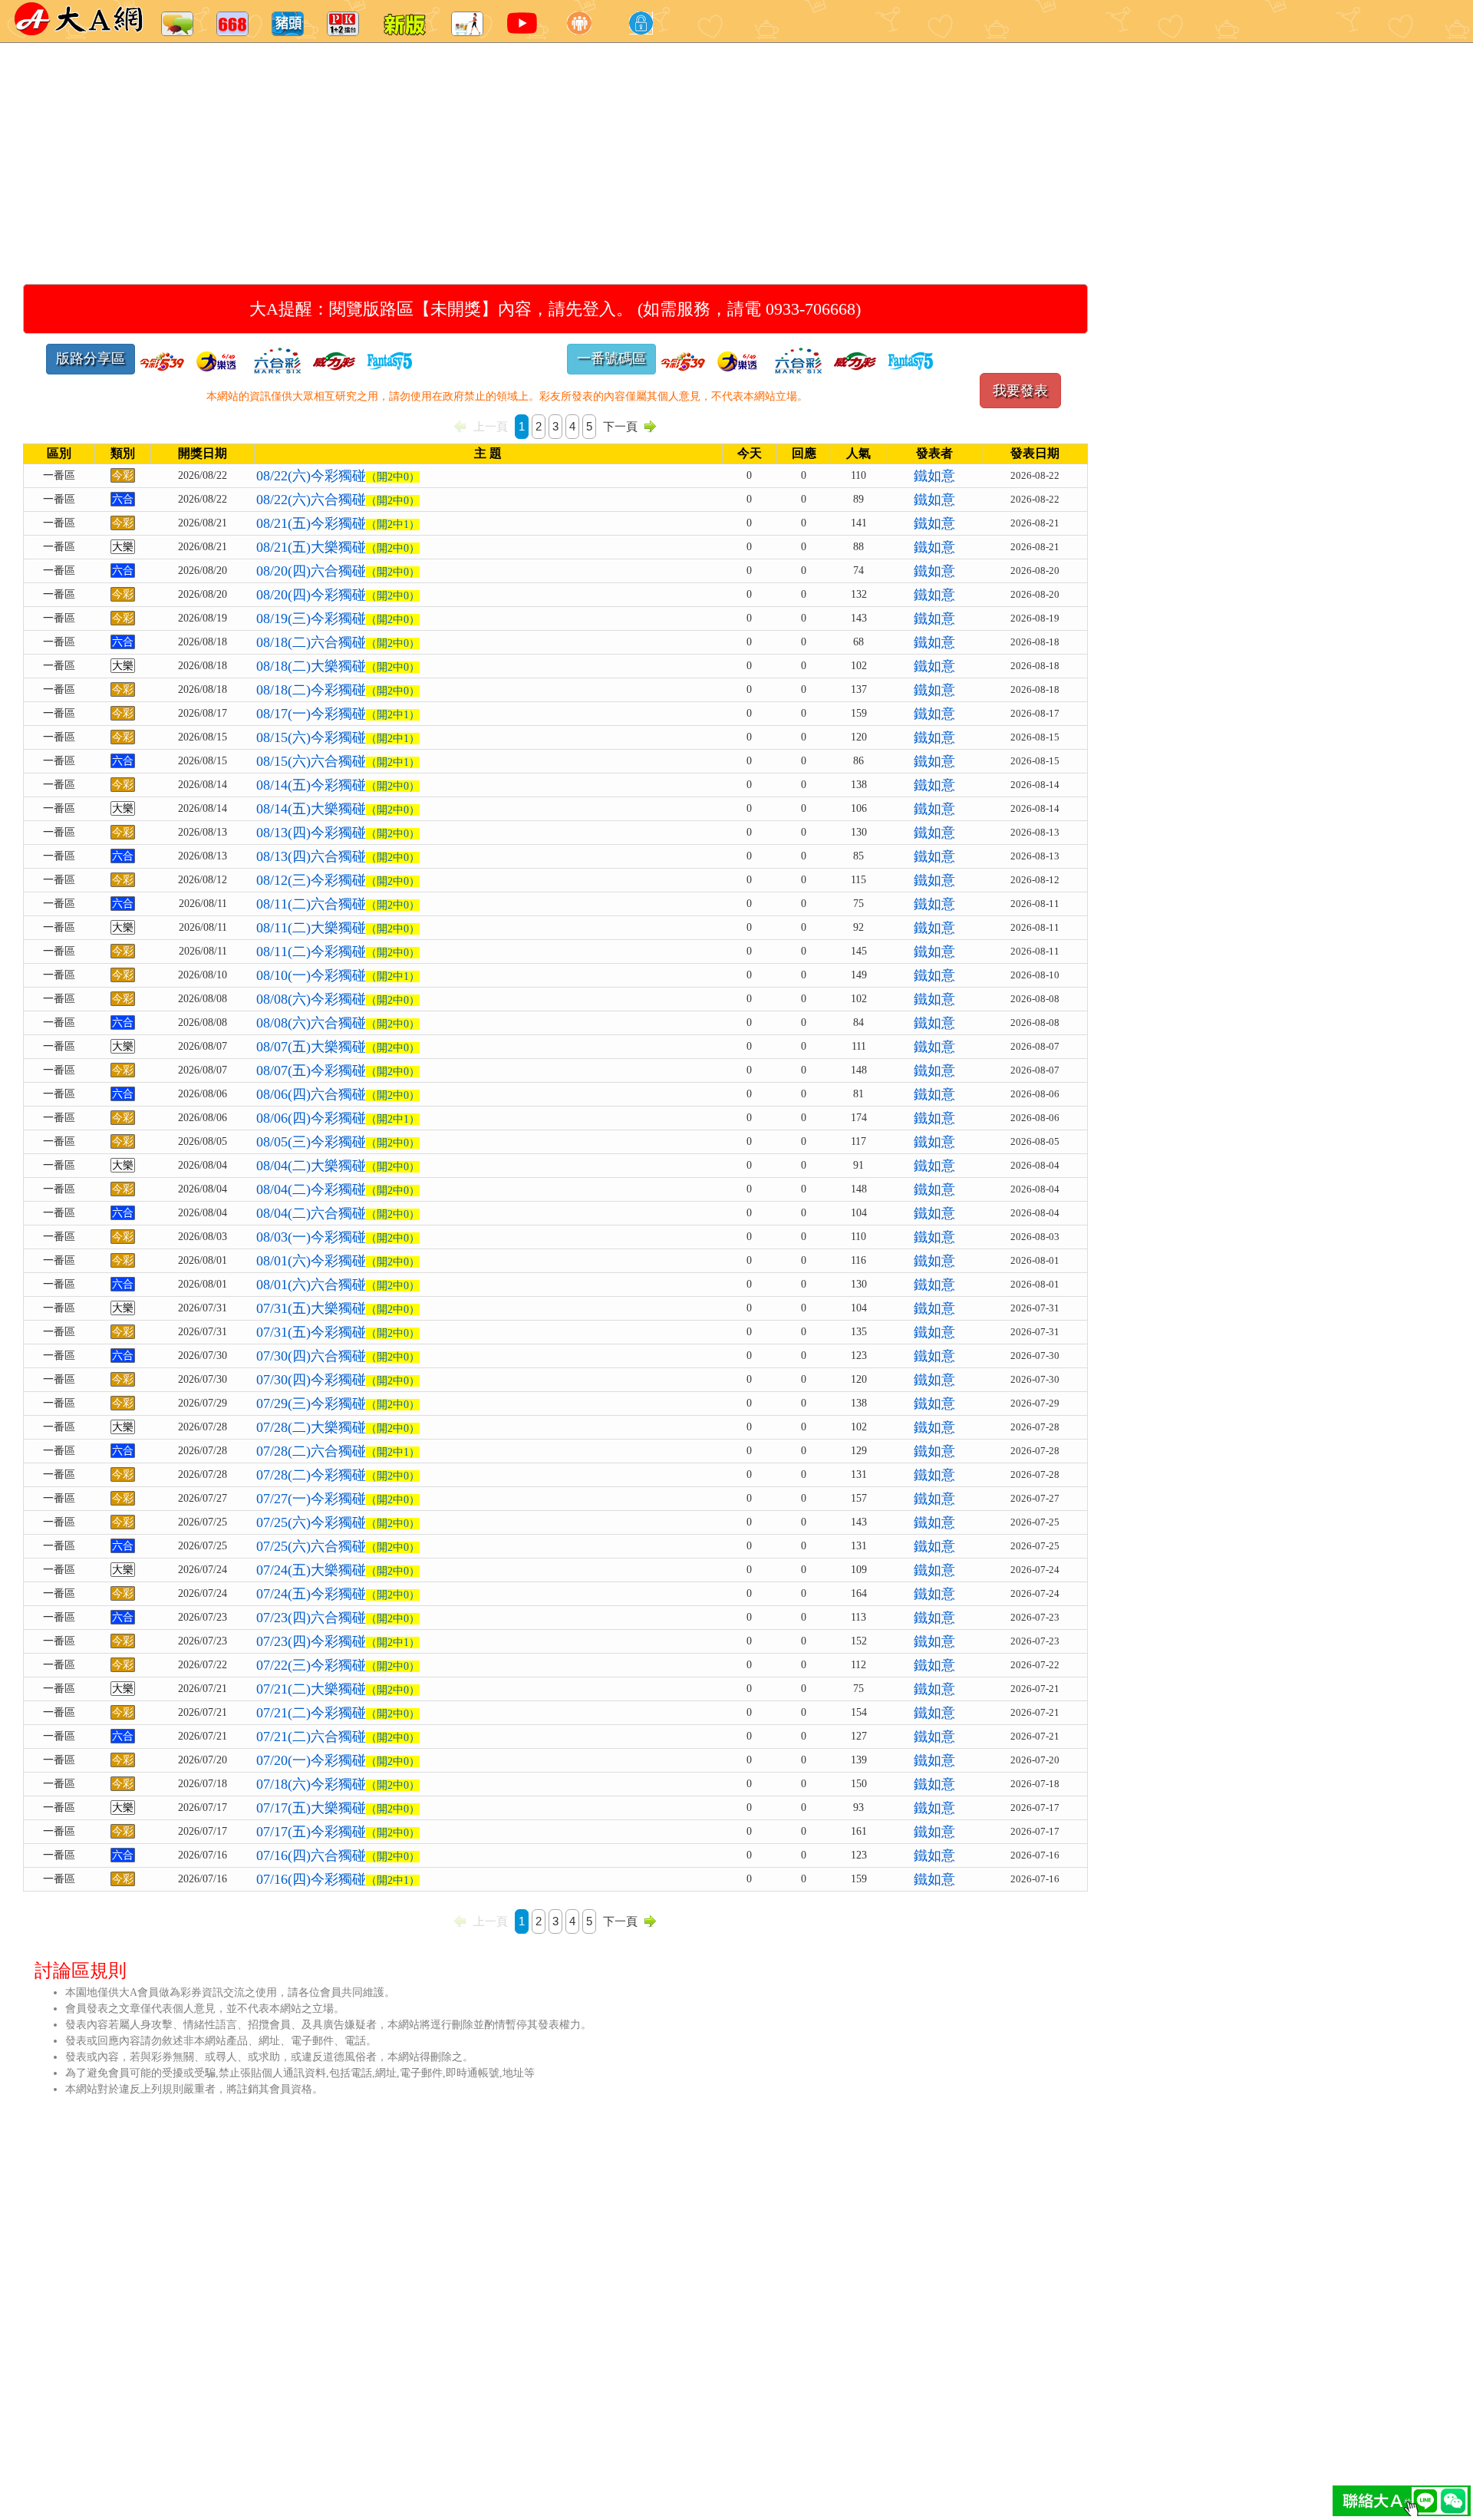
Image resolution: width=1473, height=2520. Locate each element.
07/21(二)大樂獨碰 (338, 1689)
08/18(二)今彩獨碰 (338, 690)
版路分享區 (91, 358)
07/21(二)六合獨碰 (338, 1737)
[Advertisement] (499, 146)
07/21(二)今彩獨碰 (338, 1713)
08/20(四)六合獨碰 (338, 571)
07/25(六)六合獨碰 (338, 1546)
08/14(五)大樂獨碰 (338, 809)
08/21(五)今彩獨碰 (338, 523)
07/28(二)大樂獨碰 (338, 1427)
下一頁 (620, 426)
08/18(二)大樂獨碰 (338, 666)
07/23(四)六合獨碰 (338, 1618)
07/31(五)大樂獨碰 (338, 1308)
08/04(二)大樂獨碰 (338, 1166)
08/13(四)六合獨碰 (338, 856)
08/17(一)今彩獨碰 (338, 714)
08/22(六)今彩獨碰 (338, 476)
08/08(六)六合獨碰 (338, 1023)
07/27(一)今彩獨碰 (338, 1499)
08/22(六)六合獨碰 (338, 500)
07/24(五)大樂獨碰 (338, 1570)
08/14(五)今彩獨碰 (338, 785)
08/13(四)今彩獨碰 (338, 833)
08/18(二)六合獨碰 (338, 642)
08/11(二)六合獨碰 (338, 904)
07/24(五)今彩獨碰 (338, 1594)
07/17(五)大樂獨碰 (338, 1808)
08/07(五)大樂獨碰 (338, 1047)
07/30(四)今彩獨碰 (338, 1380)
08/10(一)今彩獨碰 (338, 975)
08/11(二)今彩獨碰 (338, 952)
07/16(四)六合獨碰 (338, 1855)
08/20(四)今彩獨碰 (338, 595)
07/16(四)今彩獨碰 (338, 1879)
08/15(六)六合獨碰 (338, 761)
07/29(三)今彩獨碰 (338, 1403)
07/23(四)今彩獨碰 (338, 1641)
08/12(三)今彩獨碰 (338, 880)
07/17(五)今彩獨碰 (338, 1832)
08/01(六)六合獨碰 (338, 1285)
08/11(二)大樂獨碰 (338, 928)
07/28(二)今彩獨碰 (338, 1475)
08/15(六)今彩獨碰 (338, 737)
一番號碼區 (611, 358)
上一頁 (491, 426)
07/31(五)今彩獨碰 (338, 1332)
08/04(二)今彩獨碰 (338, 1189)
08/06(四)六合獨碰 (338, 1094)
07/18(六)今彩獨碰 (338, 1784)
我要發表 (1020, 391)
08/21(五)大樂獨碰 (338, 547)
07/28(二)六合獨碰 (338, 1451)
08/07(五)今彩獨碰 (338, 1070)
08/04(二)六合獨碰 (338, 1213)
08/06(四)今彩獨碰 (338, 1118)
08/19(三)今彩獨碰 (338, 618)
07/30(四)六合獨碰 (338, 1356)
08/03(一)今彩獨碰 (338, 1237)
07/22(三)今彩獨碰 (338, 1665)
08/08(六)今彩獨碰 (338, 999)
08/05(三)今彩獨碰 (338, 1142)
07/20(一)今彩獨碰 (338, 1760)
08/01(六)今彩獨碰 (338, 1261)
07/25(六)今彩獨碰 (338, 1522)
